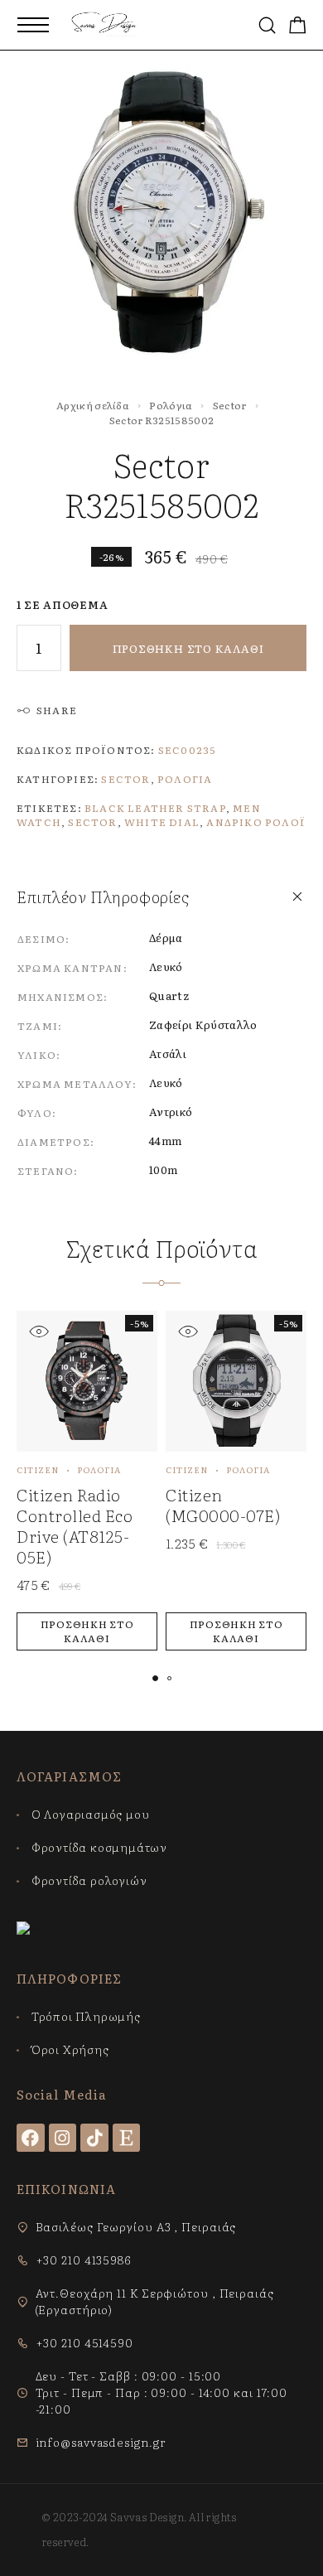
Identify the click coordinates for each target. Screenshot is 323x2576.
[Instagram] (63, 2138)
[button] (87, 1631)
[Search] (267, 25)
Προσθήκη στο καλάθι (188, 648)
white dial (162, 822)
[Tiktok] (94, 2138)
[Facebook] (31, 2138)
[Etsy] (127, 2138)
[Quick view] (39, 1331)
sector (92, 822)
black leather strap (155, 808)
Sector (230, 405)
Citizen (38, 1469)
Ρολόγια (171, 405)
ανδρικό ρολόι (256, 822)
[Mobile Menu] (33, 25)
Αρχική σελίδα (93, 405)
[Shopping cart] (298, 26)
